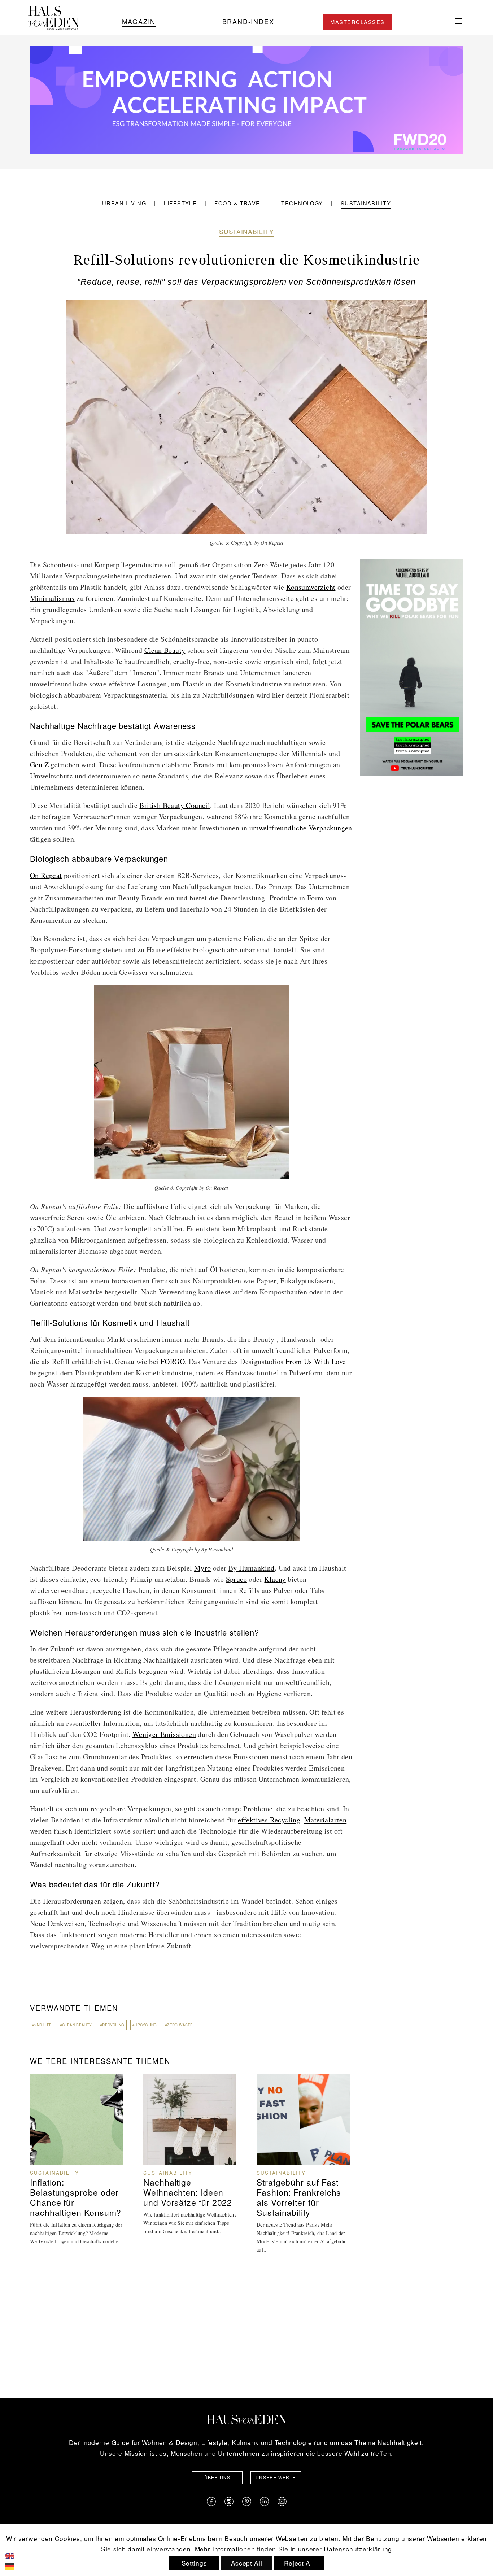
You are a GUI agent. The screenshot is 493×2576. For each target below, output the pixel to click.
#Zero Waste (179, 2025)
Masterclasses (357, 22)
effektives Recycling (269, 1820)
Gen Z (39, 765)
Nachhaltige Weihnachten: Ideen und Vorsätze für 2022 (188, 2192)
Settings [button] (194, 2563)
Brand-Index (248, 21)
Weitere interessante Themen (100, 2061)
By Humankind (252, 1568)
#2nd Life (42, 2025)
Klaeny (275, 1579)
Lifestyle (180, 203)
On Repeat (46, 875)
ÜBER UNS (217, 2477)
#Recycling (112, 2025)
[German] (15, 2565)
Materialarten (325, 1820)
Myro (203, 1568)
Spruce (236, 1579)
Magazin (139, 21)
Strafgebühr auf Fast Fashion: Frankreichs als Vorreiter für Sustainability (299, 2197)
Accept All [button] (247, 2563)
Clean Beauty (165, 650)
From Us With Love (316, 1361)
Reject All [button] (299, 2563)
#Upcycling (145, 2025)
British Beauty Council (175, 805)
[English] (15, 2555)
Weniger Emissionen (164, 1734)
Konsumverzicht (311, 587)
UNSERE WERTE (276, 2477)
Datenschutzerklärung (358, 2549)
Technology (302, 203)
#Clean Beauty (76, 2025)
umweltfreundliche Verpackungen (301, 828)
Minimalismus (52, 598)
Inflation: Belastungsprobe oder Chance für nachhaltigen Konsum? (76, 2197)
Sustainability (366, 203)
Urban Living (124, 203)
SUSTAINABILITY (247, 232)
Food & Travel (239, 203)
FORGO (173, 1361)
